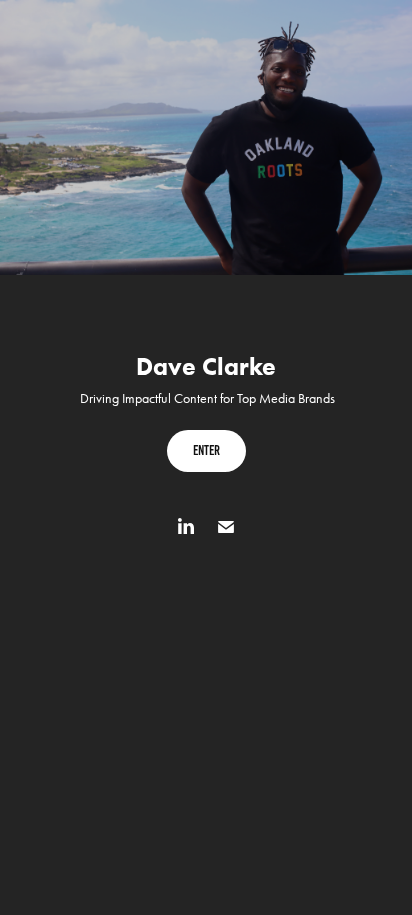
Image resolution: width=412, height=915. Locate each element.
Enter (206, 450)
